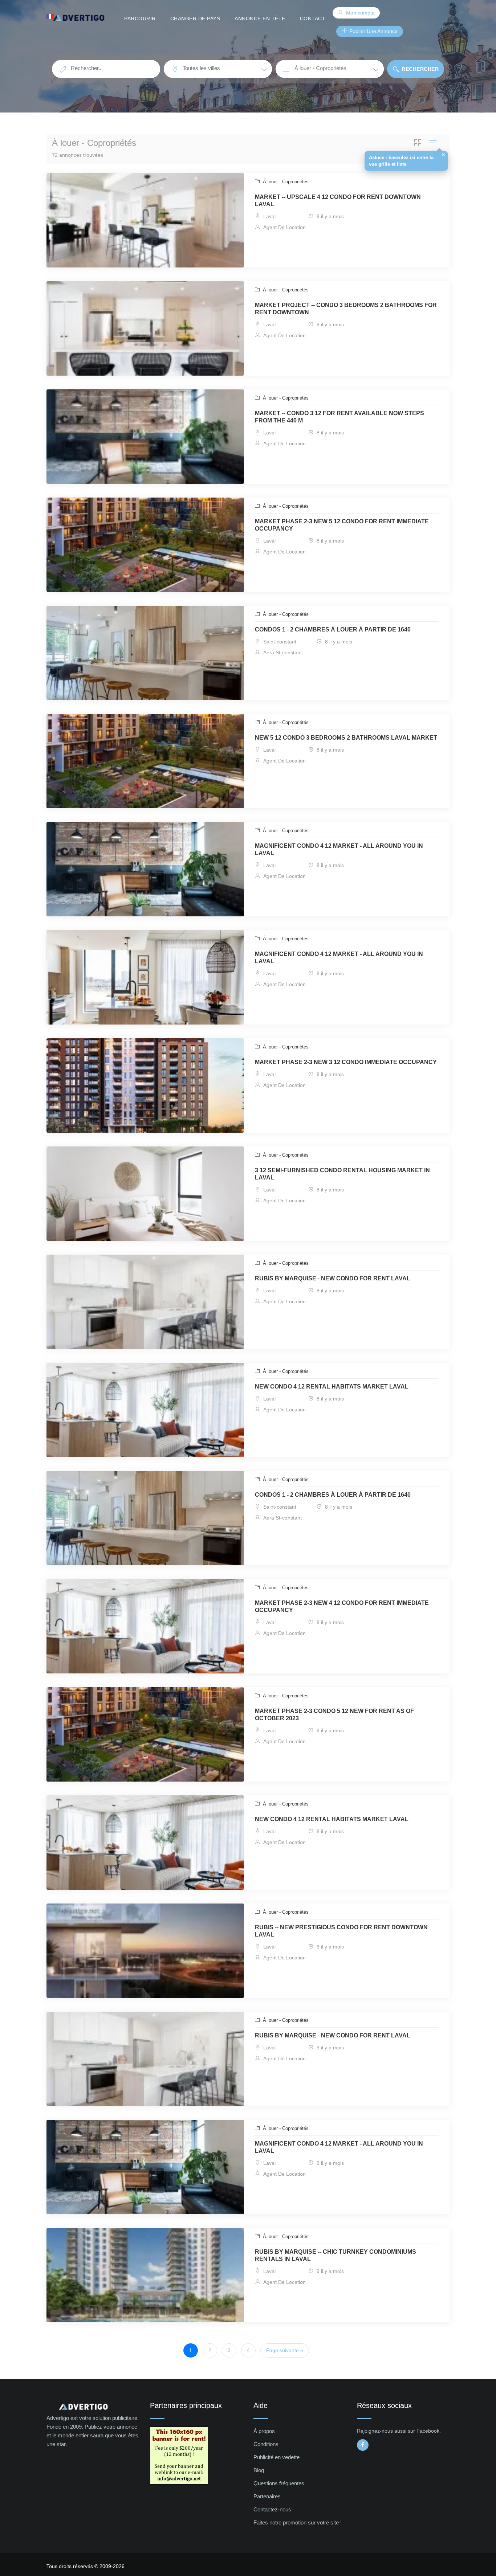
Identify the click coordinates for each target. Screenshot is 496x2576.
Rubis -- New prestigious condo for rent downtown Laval (341, 1931)
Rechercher (420, 69)
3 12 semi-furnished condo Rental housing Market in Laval (342, 1174)
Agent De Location (284, 227)
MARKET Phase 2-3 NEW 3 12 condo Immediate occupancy (346, 1062)
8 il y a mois (330, 216)
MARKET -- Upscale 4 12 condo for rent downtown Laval (338, 201)
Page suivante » (285, 2350)
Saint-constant (279, 642)
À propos (264, 2431)
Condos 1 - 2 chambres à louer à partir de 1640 (333, 629)
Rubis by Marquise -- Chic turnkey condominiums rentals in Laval (336, 2255)
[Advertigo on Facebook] (363, 2445)
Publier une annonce (373, 31)
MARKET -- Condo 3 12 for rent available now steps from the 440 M (340, 417)
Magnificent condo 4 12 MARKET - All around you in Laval (339, 849)
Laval (269, 216)
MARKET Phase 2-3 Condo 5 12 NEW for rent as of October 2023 (334, 1715)
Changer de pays (195, 19)
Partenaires (267, 2496)
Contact (313, 19)
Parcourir (140, 19)
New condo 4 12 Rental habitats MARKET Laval (332, 1387)
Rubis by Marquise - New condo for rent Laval (333, 1278)
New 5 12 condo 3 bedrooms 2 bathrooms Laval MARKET (346, 738)
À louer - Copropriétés (285, 182)
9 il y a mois (330, 1947)
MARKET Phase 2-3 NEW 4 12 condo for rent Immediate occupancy (342, 1606)
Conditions (266, 2444)
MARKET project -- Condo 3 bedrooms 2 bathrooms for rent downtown (346, 309)
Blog (259, 2470)
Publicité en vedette (277, 2457)
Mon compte (360, 13)
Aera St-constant (282, 653)
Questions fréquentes (279, 2483)
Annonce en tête (260, 19)
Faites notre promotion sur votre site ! (298, 2522)
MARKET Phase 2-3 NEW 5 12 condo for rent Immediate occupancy (342, 525)
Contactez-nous (272, 2509)
